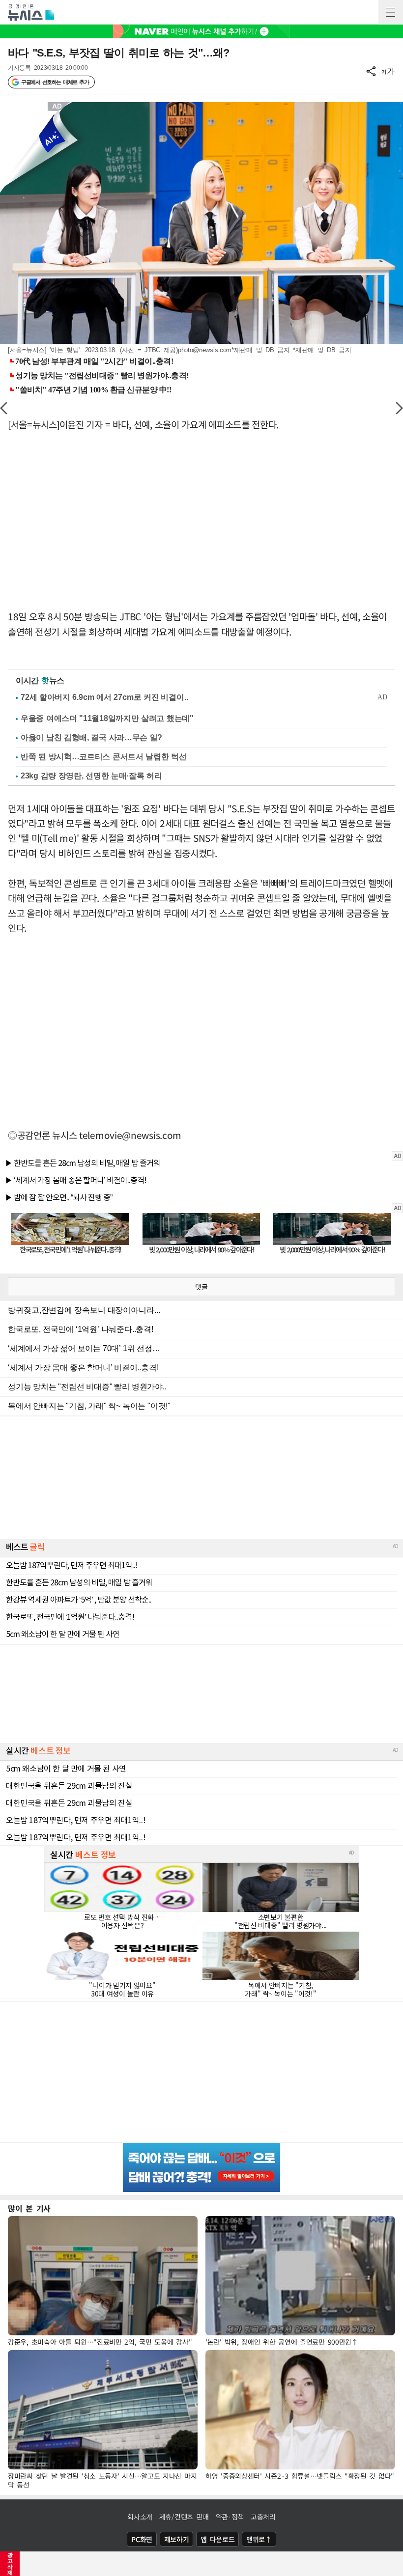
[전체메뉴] (391, 12)
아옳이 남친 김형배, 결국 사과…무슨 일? (91, 737)
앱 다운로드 (217, 2539)
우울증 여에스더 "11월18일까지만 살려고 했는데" (107, 718)
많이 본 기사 (29, 2208)
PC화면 (142, 2539)
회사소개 (140, 2517)
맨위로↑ (259, 2539)
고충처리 (263, 2517)
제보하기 (177, 2539)
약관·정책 (230, 2517)
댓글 (201, 1287)
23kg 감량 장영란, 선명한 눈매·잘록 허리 (91, 776)
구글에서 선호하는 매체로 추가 (55, 82)
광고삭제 (10, 2564)
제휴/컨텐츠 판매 (184, 2517)
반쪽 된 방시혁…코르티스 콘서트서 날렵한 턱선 (104, 757)
